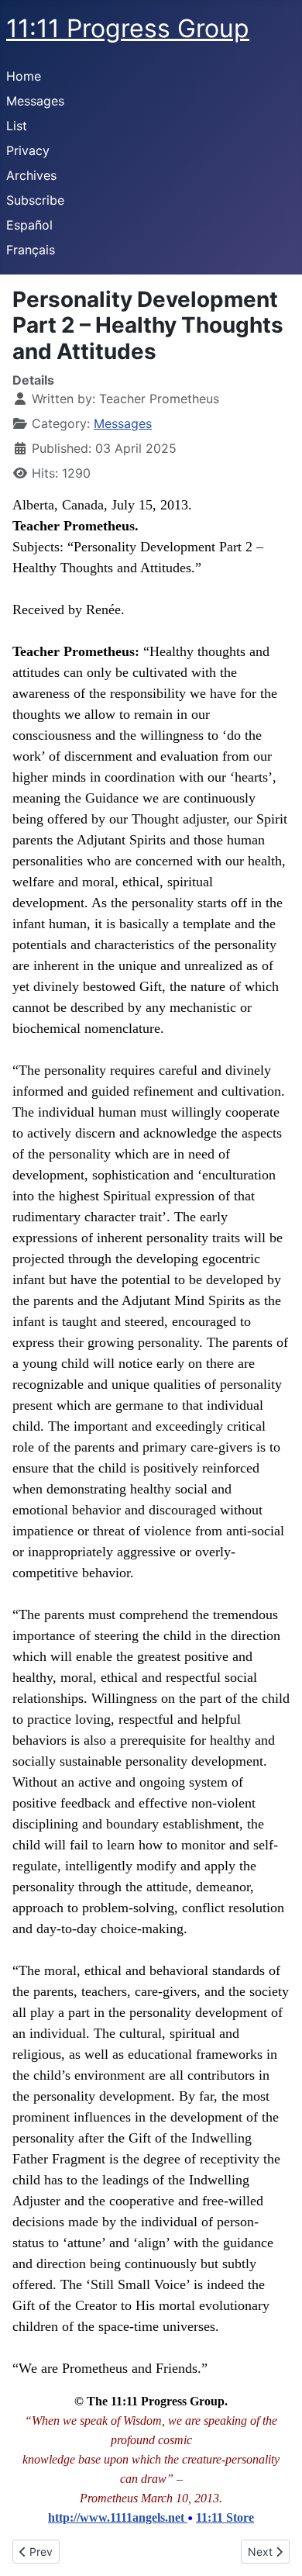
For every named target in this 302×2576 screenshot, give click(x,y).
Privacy (28, 150)
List (17, 126)
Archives (31, 175)
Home (24, 76)
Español (29, 225)
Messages (35, 101)
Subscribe (35, 200)
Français (31, 250)
